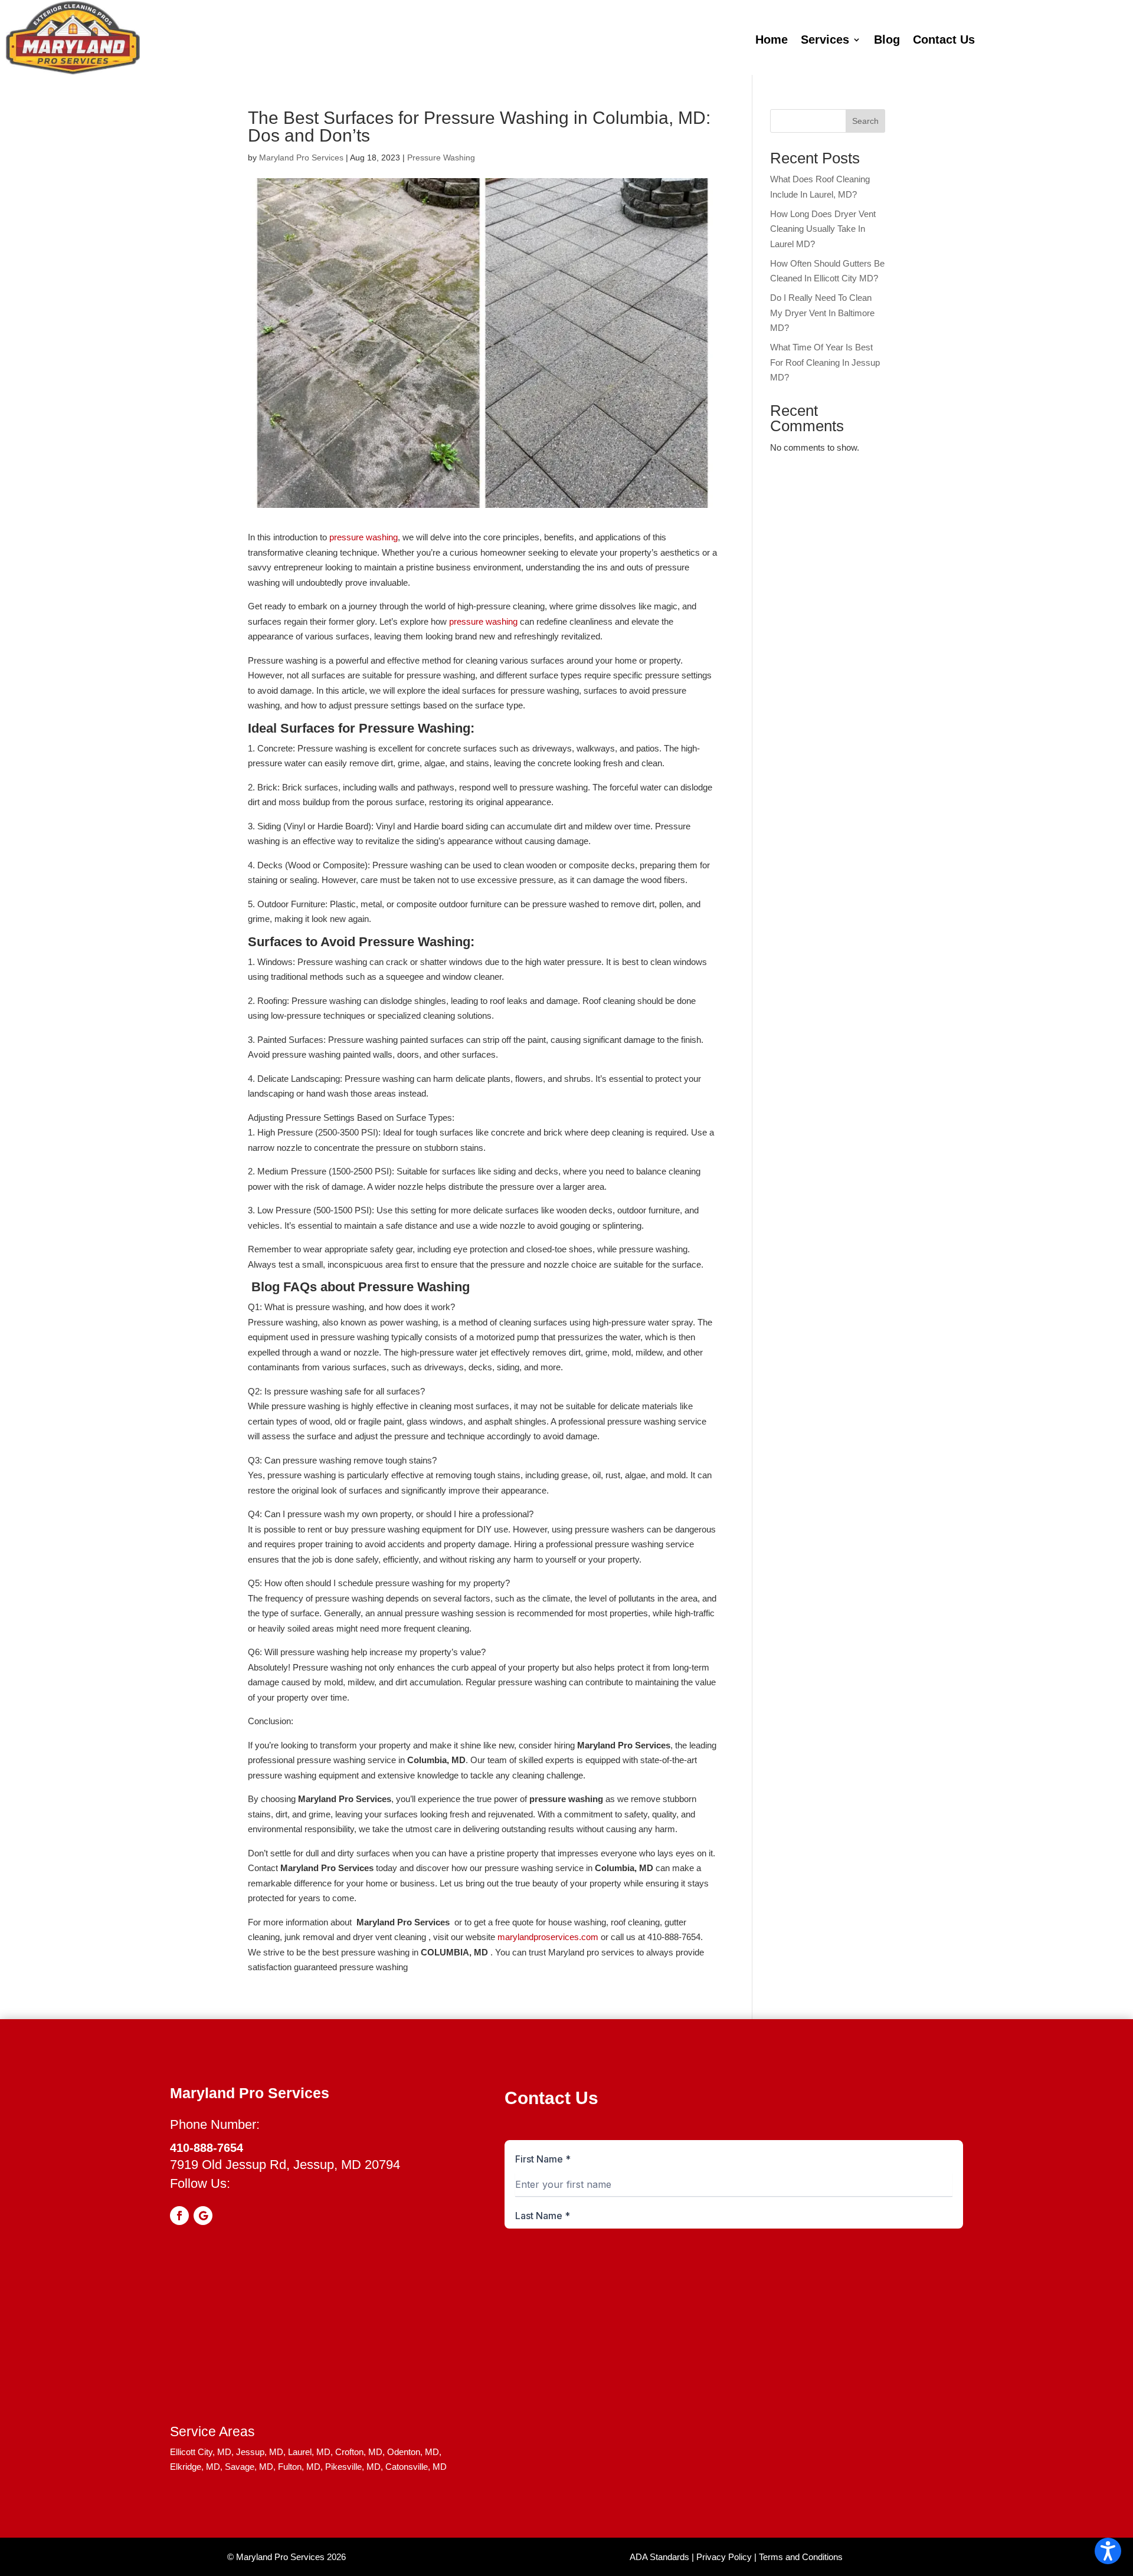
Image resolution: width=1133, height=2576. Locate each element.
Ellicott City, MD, (202, 2452)
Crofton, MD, (360, 2452)
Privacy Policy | (726, 2557)
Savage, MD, (250, 2467)
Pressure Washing (441, 157)
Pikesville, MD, (354, 2467)
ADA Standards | (662, 2557)
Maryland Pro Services (301, 157)
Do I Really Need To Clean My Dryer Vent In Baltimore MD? (822, 313)
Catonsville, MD (416, 2467)
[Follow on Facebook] (179, 2216)
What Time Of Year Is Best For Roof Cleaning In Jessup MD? (825, 362)
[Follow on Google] (203, 2216)
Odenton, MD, (414, 2452)
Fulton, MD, (300, 2467)
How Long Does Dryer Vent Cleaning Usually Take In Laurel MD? (823, 229)
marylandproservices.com (548, 1937)
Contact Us (944, 41)
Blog (887, 41)
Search (865, 121)
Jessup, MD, (261, 2452)
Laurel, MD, (310, 2452)
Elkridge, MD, (196, 2467)
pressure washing (364, 537)
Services (825, 41)
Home (772, 41)
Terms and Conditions (801, 2557)
